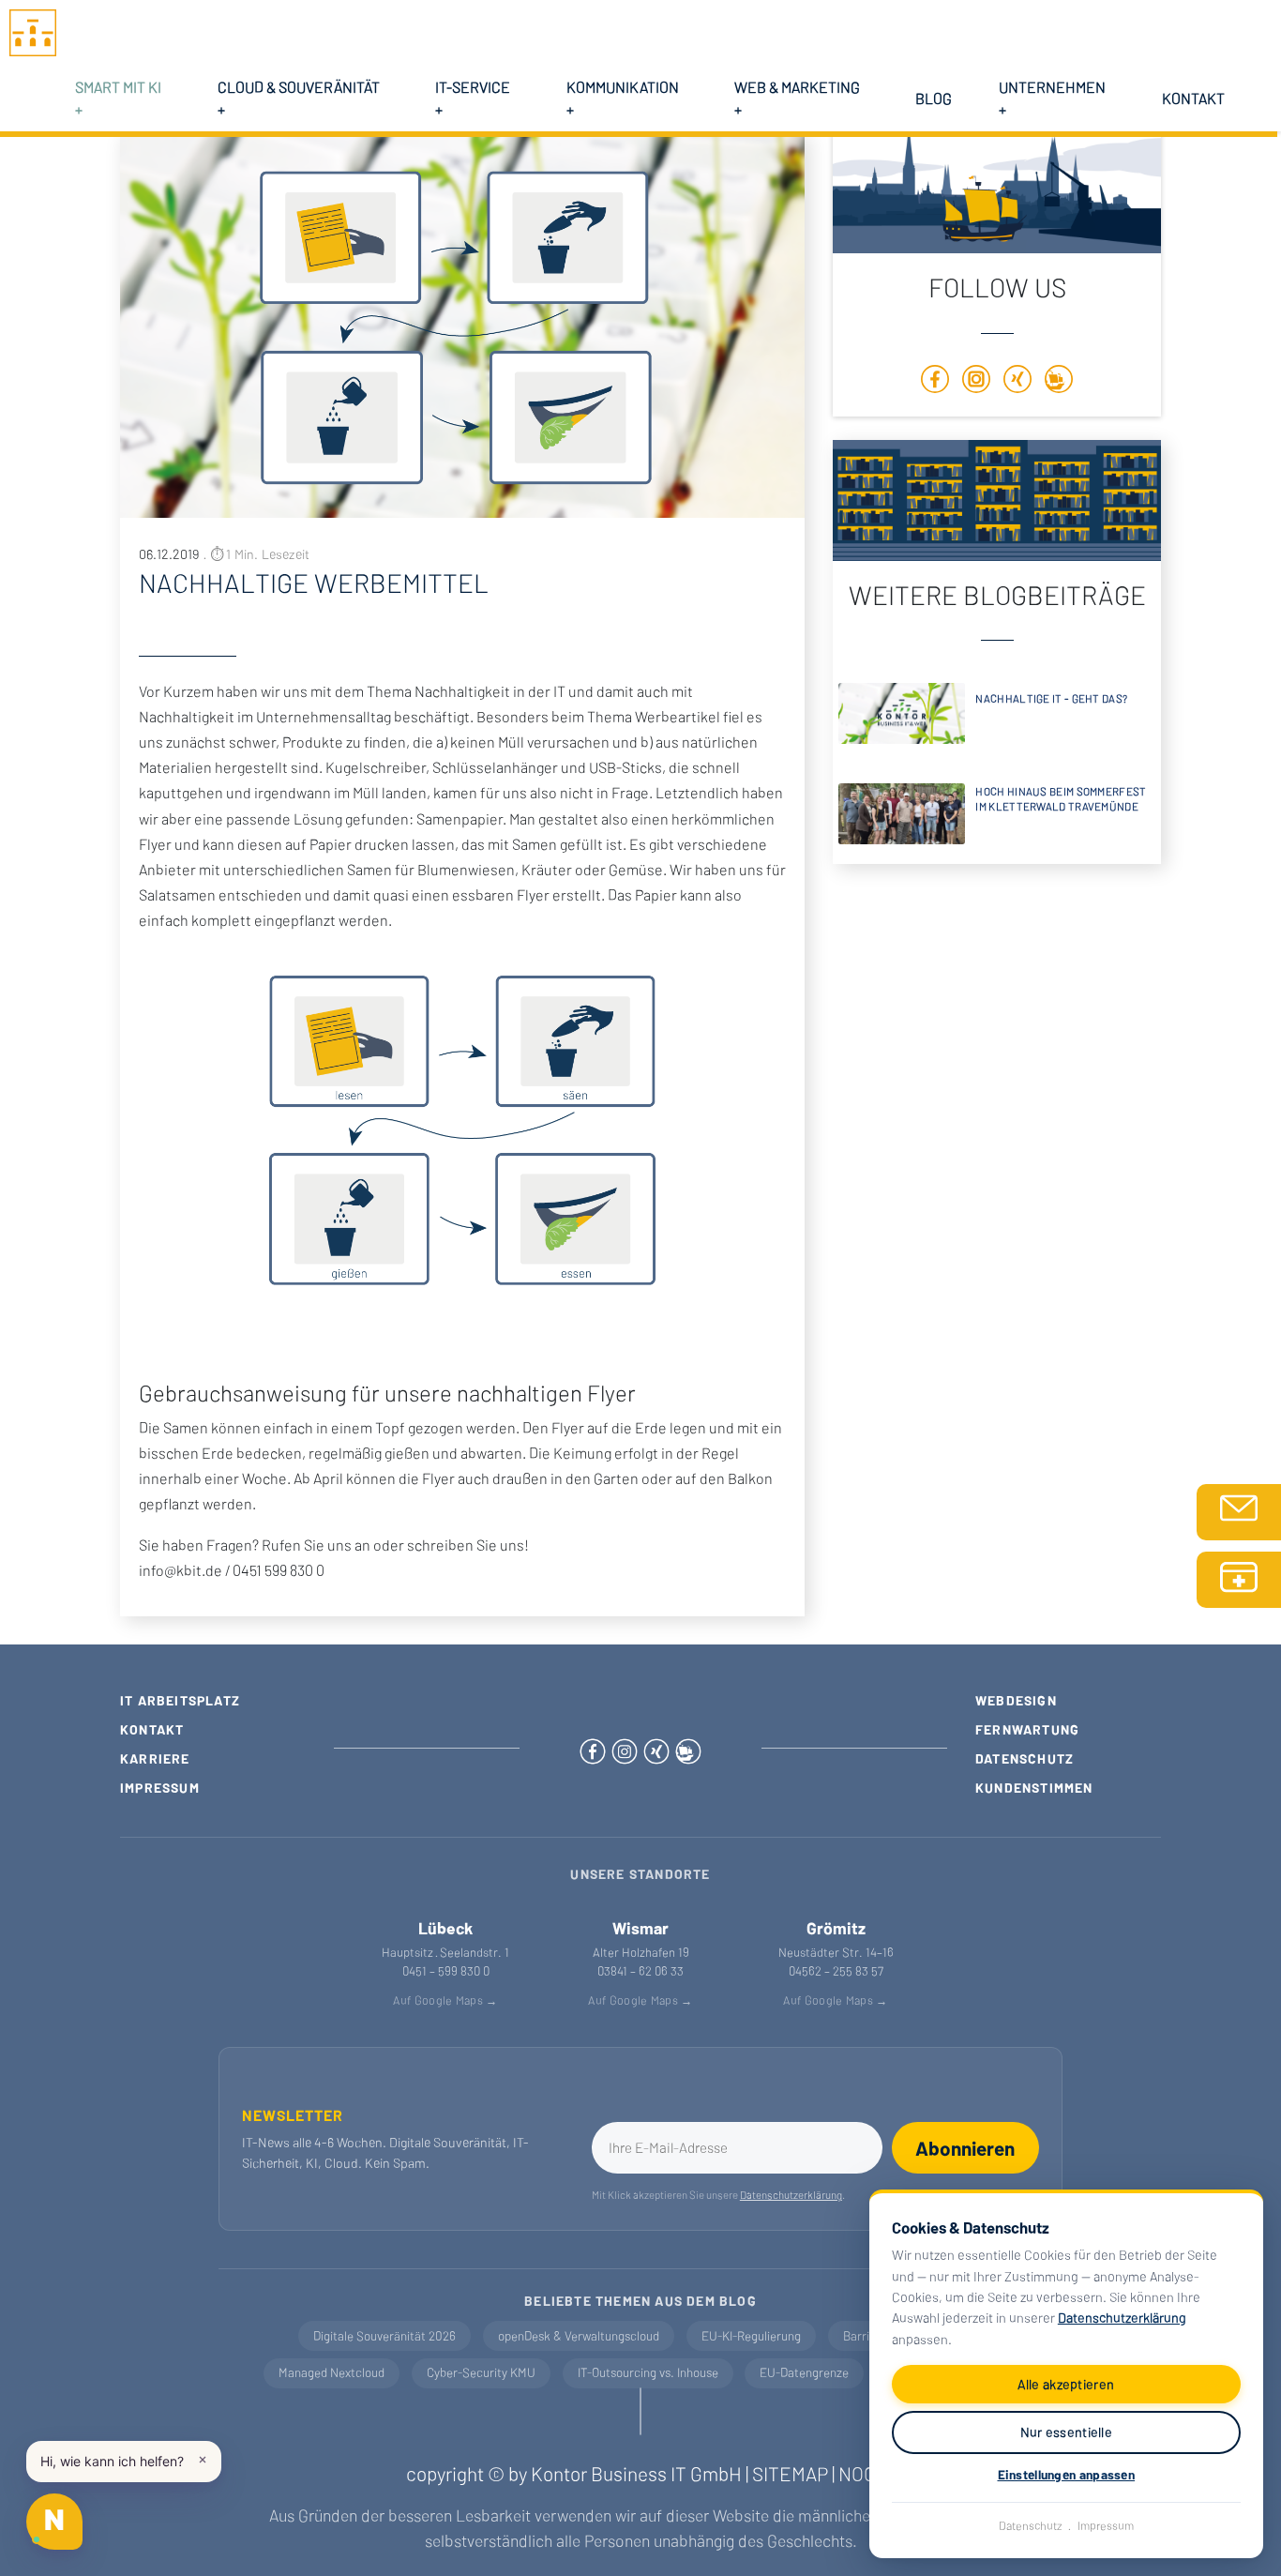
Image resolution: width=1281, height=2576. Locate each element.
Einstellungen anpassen (1067, 2474)
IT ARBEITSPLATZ (180, 1700)
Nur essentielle (1067, 2432)
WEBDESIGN (1016, 1700)
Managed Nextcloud (332, 2372)
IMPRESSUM (160, 1788)
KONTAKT (152, 1729)
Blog (934, 98)
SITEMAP (790, 2473)
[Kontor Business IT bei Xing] (658, 1748)
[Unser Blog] (1059, 383)
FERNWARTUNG (1027, 1729)
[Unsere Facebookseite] (935, 383)
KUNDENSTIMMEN (1034, 1788)
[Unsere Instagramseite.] (976, 383)
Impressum (1106, 2525)
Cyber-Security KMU (481, 2372)
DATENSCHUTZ (1025, 1758)
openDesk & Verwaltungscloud (579, 2336)
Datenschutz (1031, 2525)
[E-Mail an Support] (1239, 1512)
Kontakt (1193, 98)
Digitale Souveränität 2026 (384, 2336)
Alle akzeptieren (1066, 2384)
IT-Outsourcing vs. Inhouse (648, 2372)
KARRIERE (155, 1758)
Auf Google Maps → (445, 2000)
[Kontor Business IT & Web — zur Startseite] (33, 30)
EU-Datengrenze (804, 2372)
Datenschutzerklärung (1122, 2318)
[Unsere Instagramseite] (626, 1748)
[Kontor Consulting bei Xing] (1017, 383)
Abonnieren (965, 2148)
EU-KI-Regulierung (751, 2336)
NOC (857, 2473)
